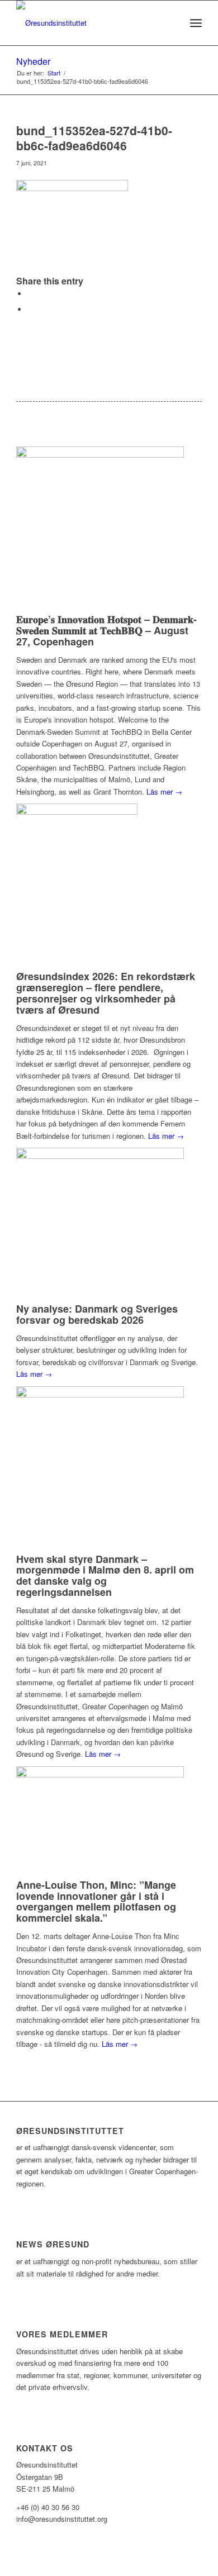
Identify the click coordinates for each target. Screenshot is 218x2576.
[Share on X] (30, 294)
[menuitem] (171, 23)
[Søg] (171, 23)
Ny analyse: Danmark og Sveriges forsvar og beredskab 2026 (97, 1314)
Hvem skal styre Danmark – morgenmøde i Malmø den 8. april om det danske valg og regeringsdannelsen (105, 1575)
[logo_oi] (90, 23)
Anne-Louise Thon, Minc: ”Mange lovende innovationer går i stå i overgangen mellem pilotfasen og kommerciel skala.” (96, 1901)
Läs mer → (164, 792)
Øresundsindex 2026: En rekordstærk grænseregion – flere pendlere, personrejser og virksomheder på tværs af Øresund (106, 993)
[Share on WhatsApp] (30, 309)
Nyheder (33, 61)
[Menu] (196, 23)
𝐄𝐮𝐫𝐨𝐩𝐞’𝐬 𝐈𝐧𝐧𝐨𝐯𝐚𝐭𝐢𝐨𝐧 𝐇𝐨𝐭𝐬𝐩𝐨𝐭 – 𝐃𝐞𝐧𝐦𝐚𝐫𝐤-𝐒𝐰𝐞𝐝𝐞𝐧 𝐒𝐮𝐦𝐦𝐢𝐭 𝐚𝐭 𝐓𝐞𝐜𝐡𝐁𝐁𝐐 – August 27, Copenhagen (106, 630)
